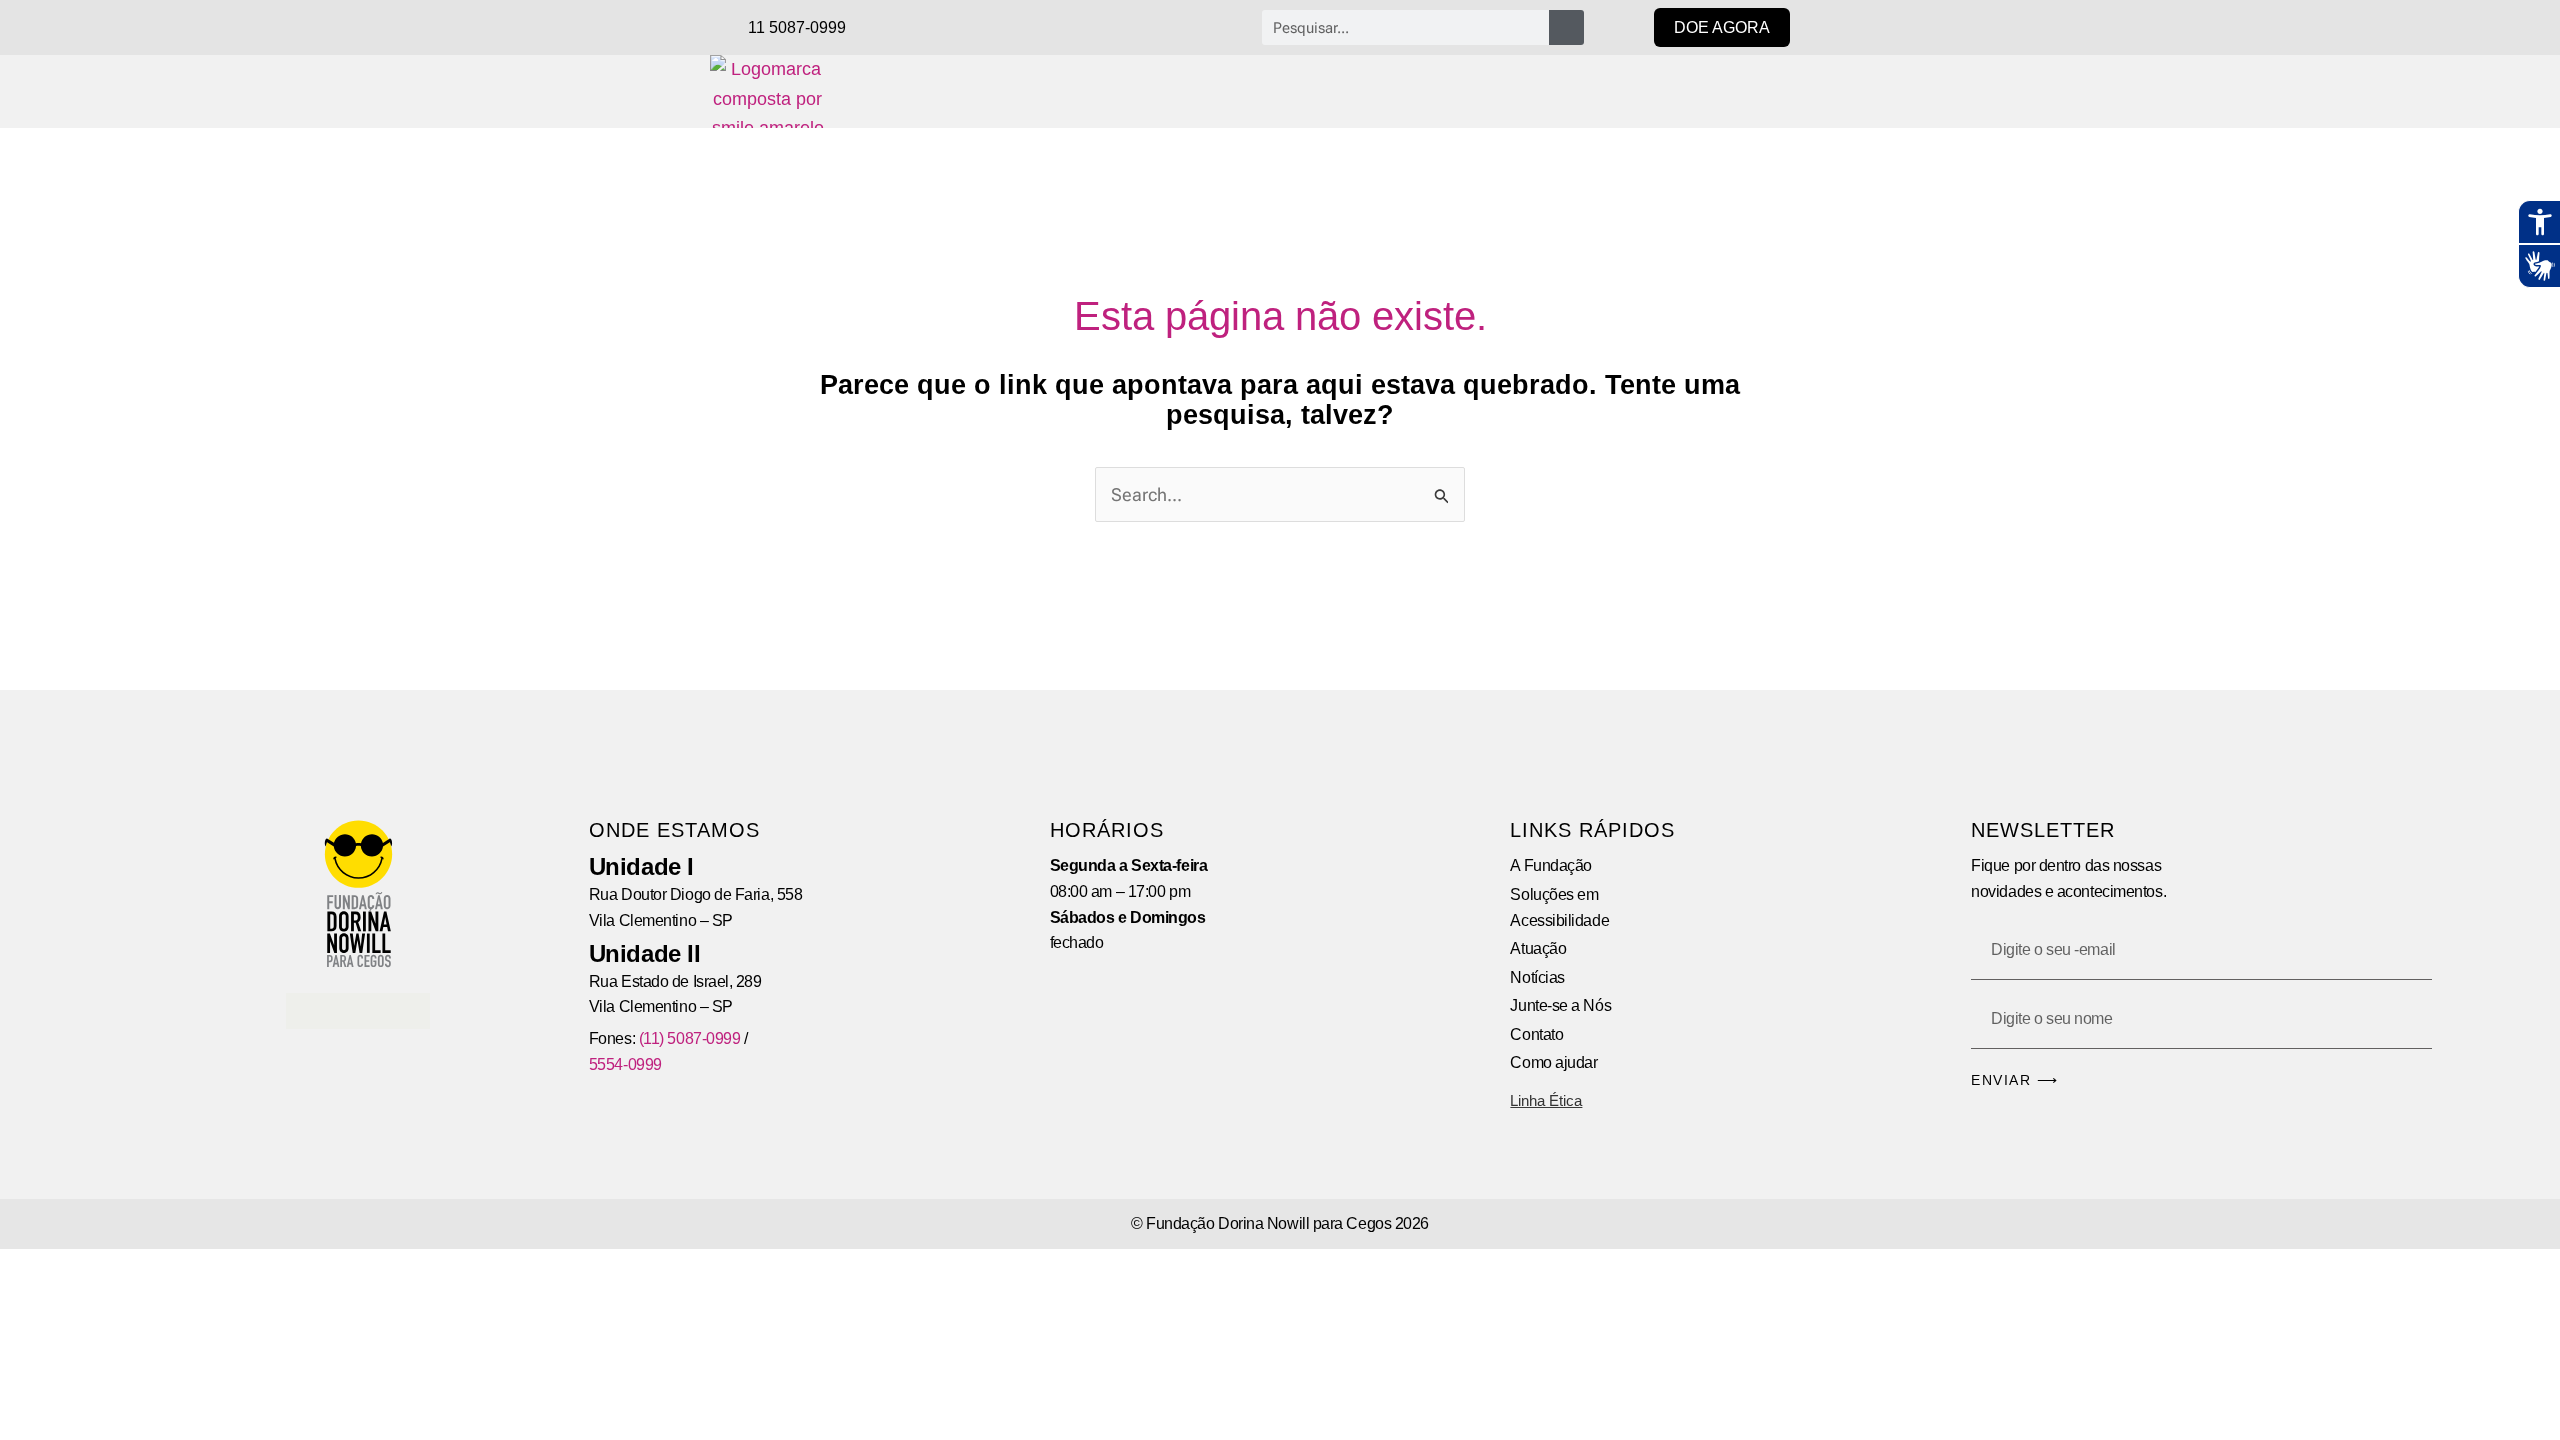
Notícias (1537, 977)
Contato (1536, 1034)
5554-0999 (625, 1064)
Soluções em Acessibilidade (1559, 907)
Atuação (1538, 948)
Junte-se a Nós (1560, 1005)
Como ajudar (1553, 1062)
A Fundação (1551, 865)
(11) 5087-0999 (690, 1038)
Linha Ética (1546, 1100)
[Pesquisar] (1566, 27)
